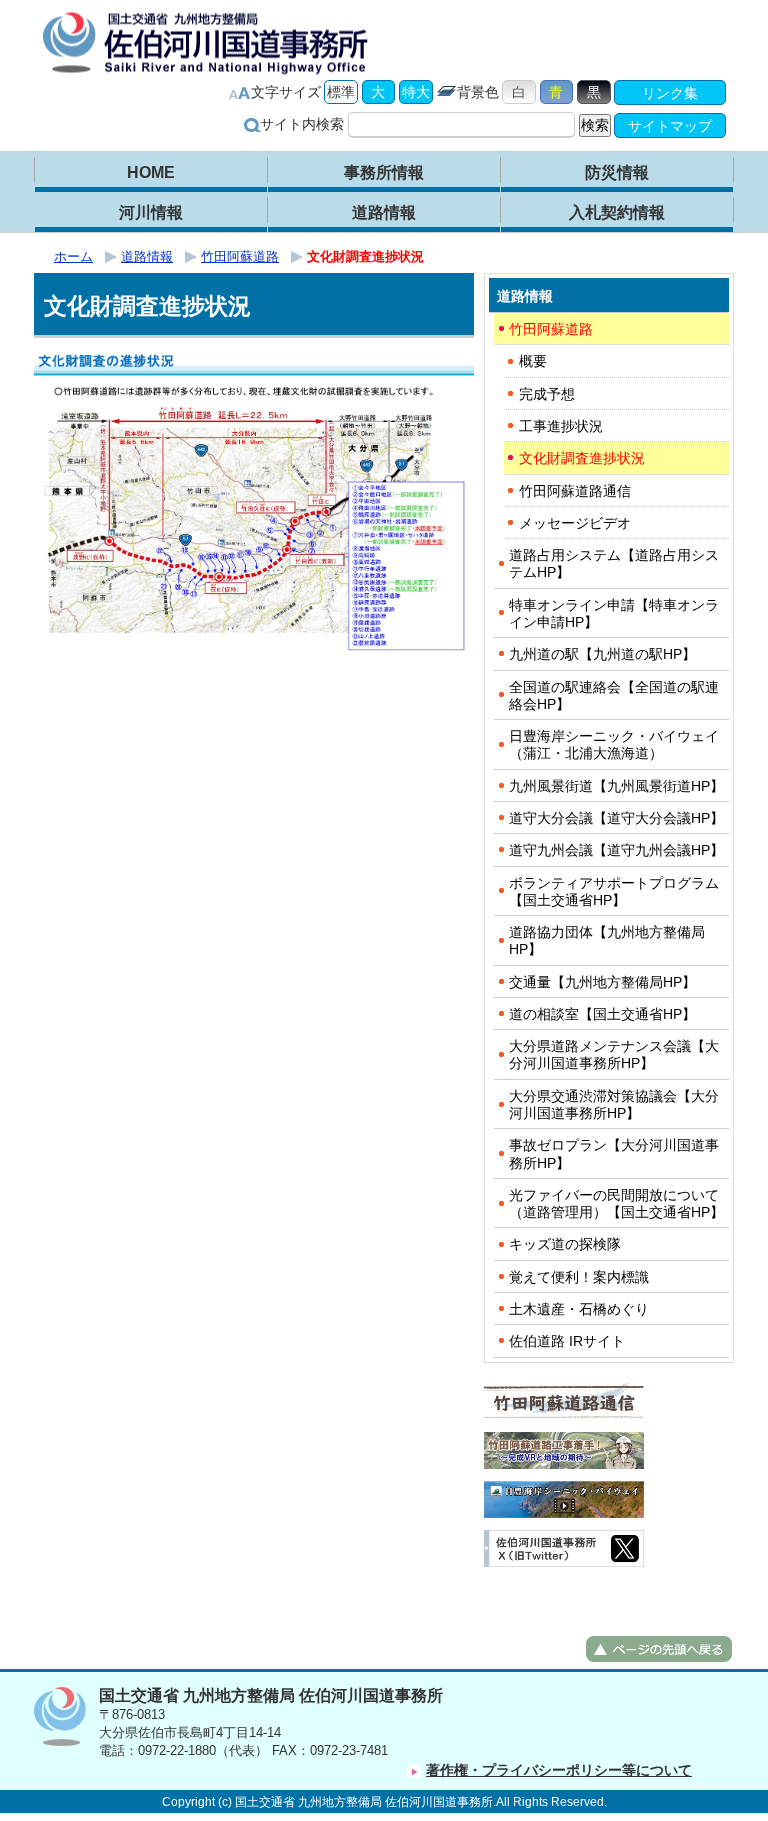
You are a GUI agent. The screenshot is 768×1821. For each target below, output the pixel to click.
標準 (341, 92)
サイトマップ (670, 126)
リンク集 (670, 93)
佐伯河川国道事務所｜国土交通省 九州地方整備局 (209, 42)
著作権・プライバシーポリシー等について (559, 1770)
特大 (416, 92)
